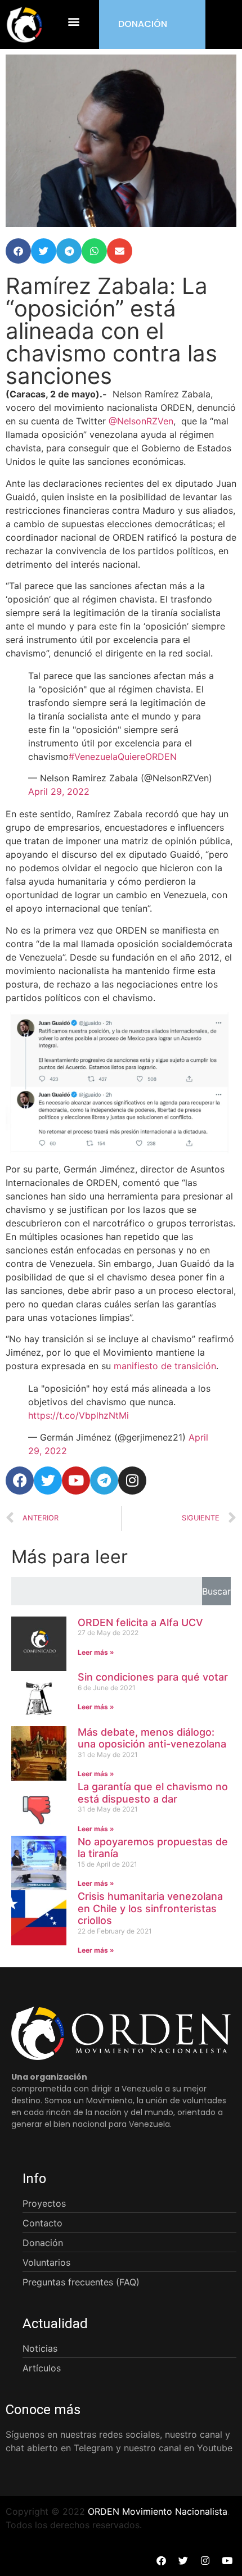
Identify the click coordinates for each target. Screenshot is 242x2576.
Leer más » (96, 1652)
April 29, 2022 (59, 791)
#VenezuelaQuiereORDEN (123, 757)
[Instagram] (132, 1481)
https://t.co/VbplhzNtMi (79, 1415)
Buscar (216, 1591)
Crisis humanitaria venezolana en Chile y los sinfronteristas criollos (150, 1908)
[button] (74, 22)
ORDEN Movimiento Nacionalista (158, 2511)
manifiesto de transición (165, 1366)
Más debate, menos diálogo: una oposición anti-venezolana (152, 1738)
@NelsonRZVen (141, 421)
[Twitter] (48, 1481)
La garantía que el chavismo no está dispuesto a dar (153, 1793)
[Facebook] (20, 1481)
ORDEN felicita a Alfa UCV (140, 1622)
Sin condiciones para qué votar (153, 1677)
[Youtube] (76, 1481)
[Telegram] (104, 1481)
